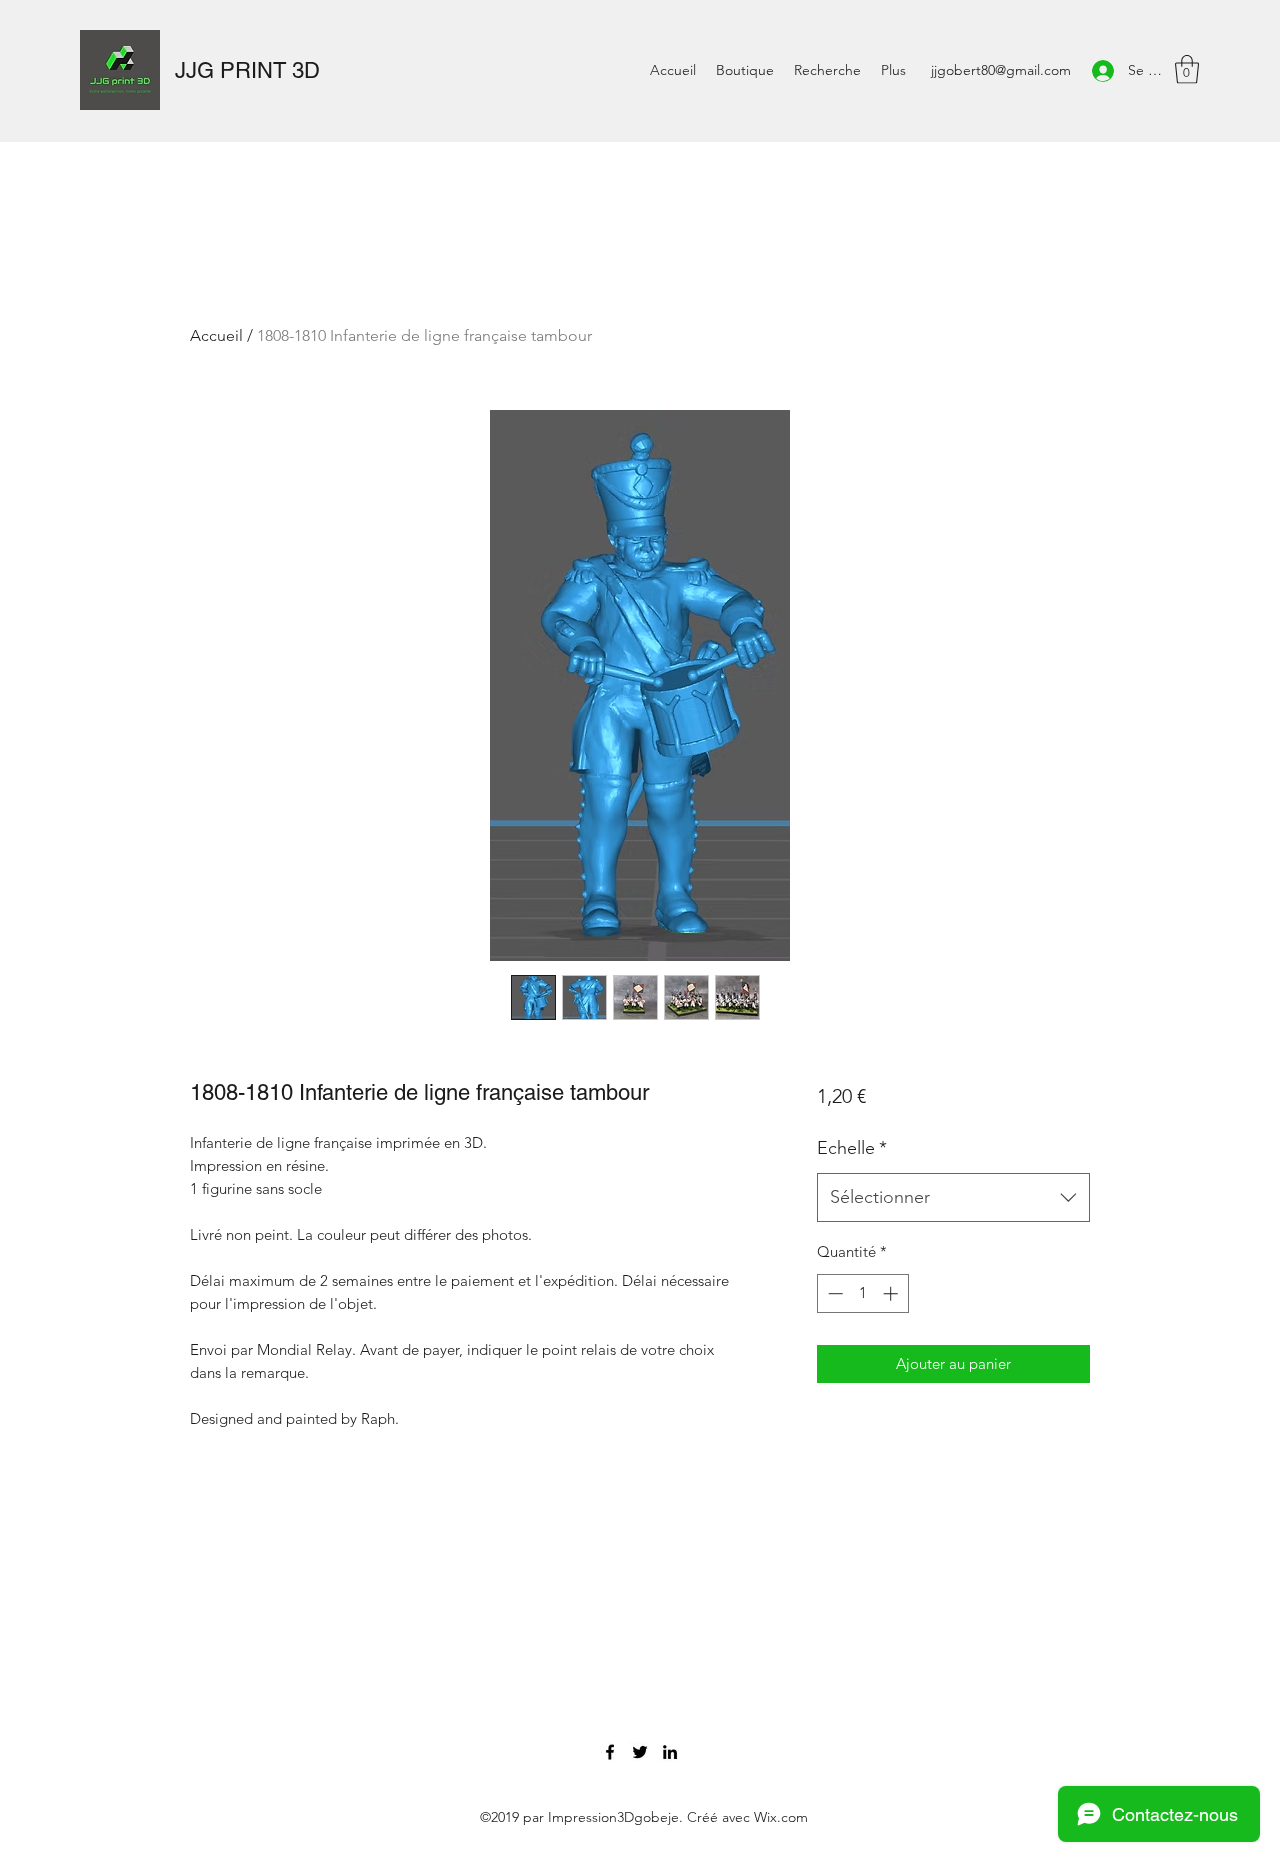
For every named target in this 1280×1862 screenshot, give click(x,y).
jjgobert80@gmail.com (1001, 70)
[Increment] (892, 1293)
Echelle (852, 1148)
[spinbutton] (862, 1293)
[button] (1187, 69)
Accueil (216, 335)
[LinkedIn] (670, 1752)
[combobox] (953, 1198)
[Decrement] (833, 1293)
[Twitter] (640, 1752)
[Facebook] (610, 1752)
